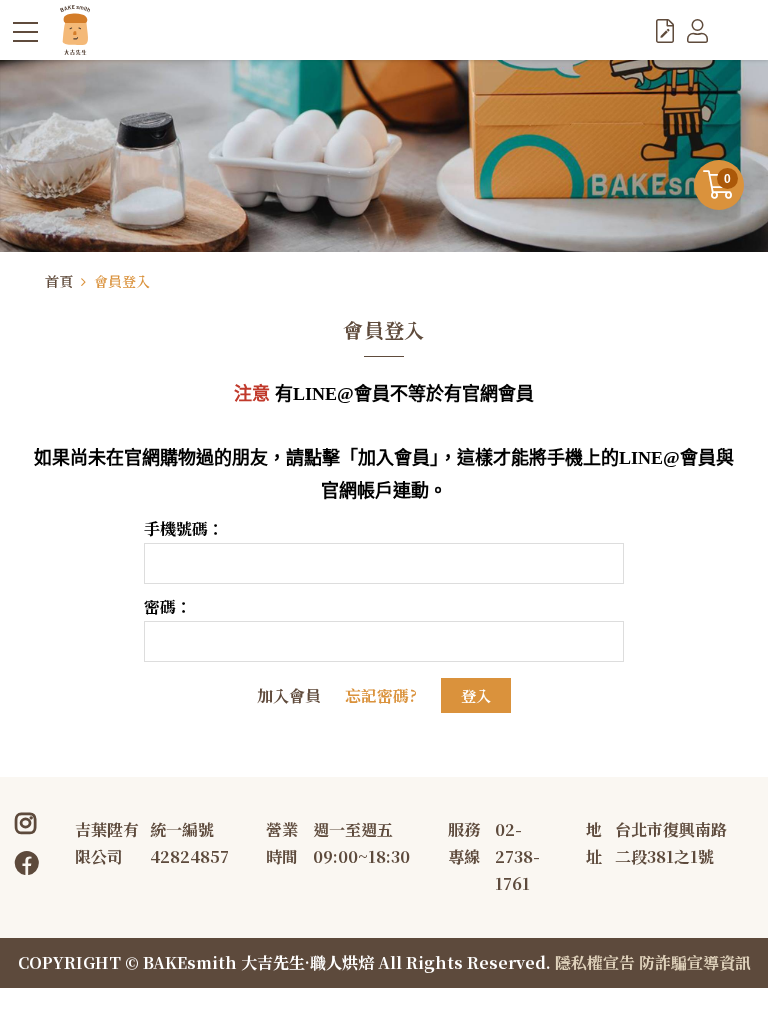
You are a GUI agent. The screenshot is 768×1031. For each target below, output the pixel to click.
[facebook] (33, 861)
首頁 (59, 281)
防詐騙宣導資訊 (695, 962)
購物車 (727, 179)
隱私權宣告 (595, 962)
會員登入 (122, 281)
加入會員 (289, 695)
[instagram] (29, 821)
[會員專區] (697, 30)
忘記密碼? (381, 695)
